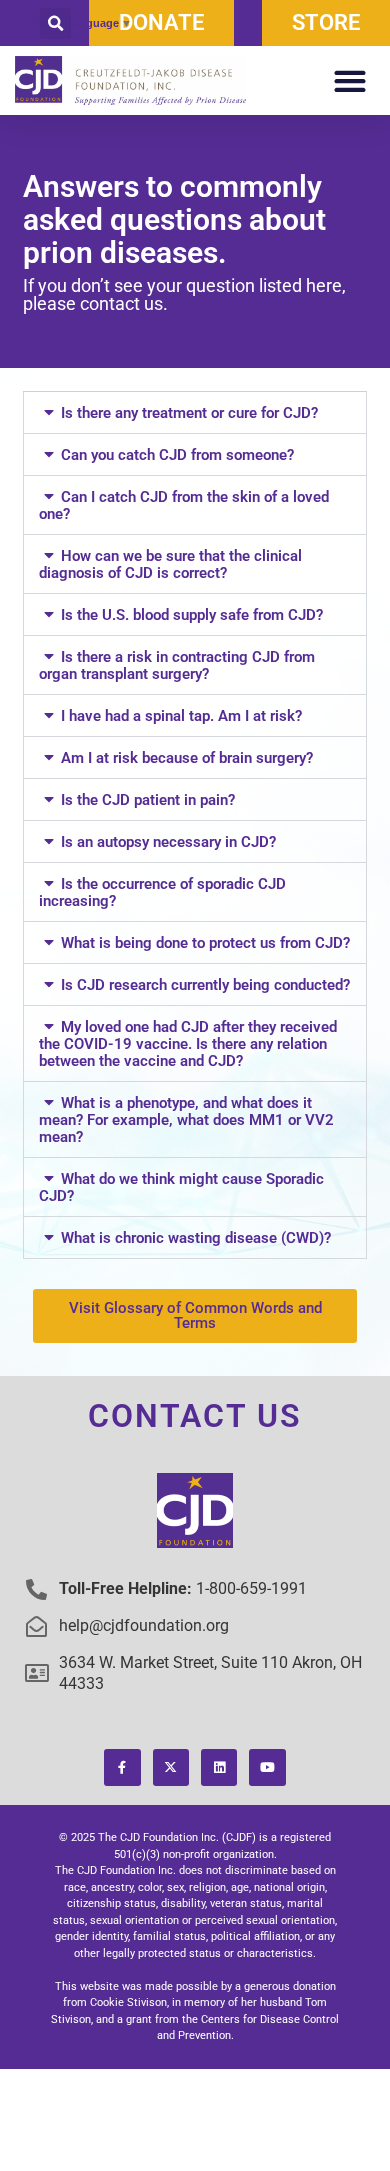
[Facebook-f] (122, 1767)
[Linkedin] (219, 1767)
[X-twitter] (171, 1767)
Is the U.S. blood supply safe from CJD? (192, 615)
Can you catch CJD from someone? (177, 455)
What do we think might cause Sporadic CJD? (181, 1187)
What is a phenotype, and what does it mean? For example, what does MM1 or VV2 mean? (186, 1120)
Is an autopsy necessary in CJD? (168, 842)
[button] (55, 23)
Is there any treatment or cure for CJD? (189, 413)
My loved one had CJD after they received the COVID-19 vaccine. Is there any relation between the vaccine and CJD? (187, 1044)
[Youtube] (267, 1767)
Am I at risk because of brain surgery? (187, 758)
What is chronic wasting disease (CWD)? (196, 1238)
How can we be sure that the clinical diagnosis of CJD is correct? (170, 564)
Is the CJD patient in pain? (148, 800)
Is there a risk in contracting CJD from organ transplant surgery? (176, 665)
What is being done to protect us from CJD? (205, 943)
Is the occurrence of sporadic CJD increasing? (162, 892)
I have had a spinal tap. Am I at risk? (181, 716)
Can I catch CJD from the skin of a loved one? (183, 505)
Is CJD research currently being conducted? (205, 985)
